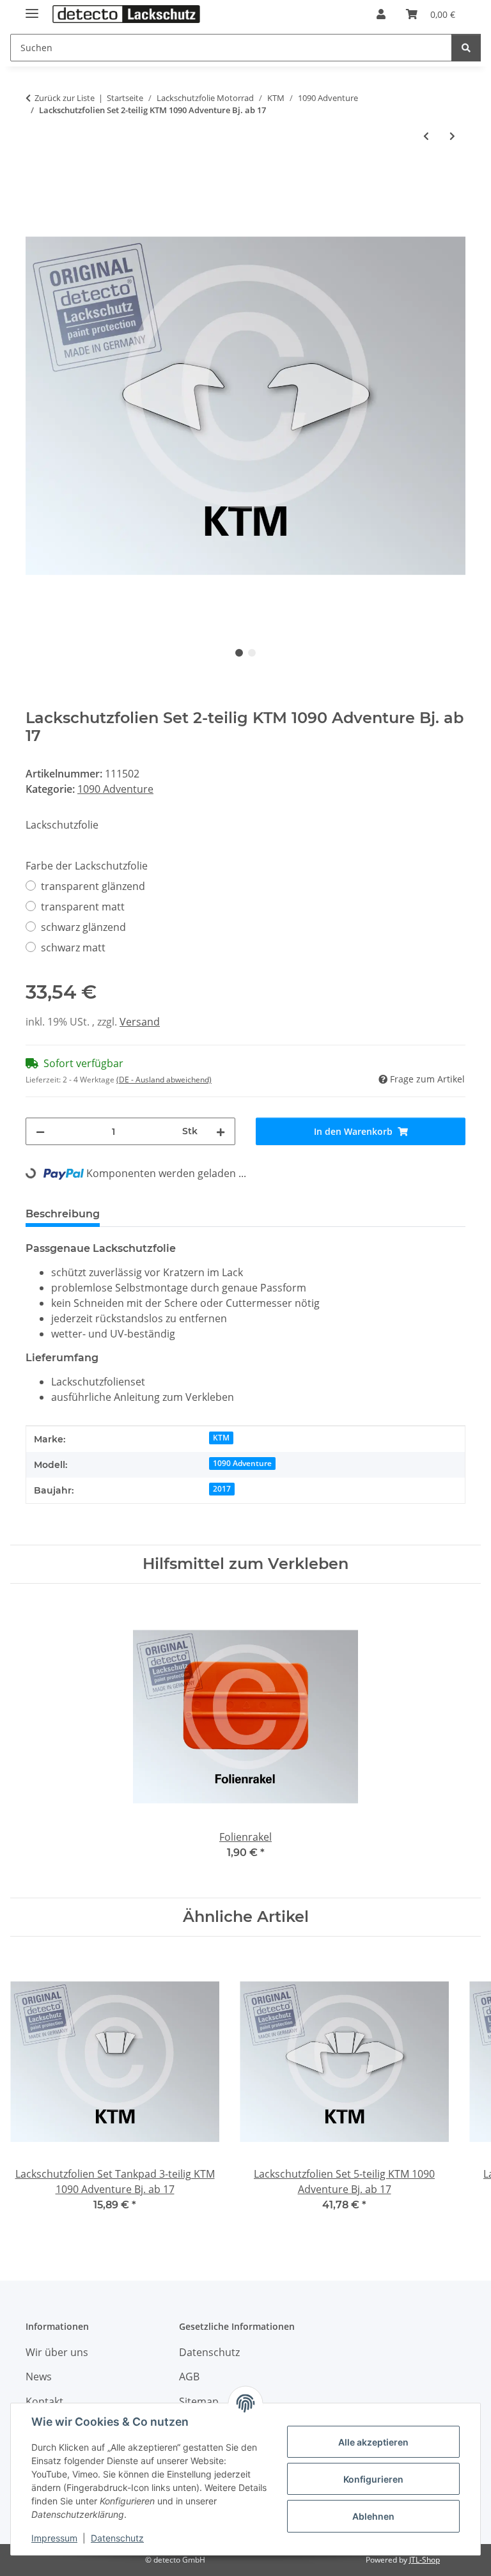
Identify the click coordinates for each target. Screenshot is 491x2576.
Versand (140, 1022)
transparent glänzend (93, 886)
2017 (222, 1489)
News (39, 2377)
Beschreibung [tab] (63, 1214)
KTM (221, 1438)
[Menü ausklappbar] (32, 8)
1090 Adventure (115, 789)
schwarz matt (73, 948)
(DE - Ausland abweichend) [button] (164, 1080)
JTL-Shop (425, 2560)
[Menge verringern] (40, 1131)
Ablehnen (373, 2516)
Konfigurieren (373, 2479)
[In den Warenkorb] (36, 179)
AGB (189, 2377)
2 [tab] (252, 653)
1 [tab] (239, 653)
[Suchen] (466, 48)
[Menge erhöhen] (221, 1131)
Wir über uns (57, 2352)
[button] (381, 14)
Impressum (54, 2538)
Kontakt (44, 2401)
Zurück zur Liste (65, 98)
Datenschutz (117, 2538)
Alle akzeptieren (373, 2442)
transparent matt (83, 907)
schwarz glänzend (83, 927)
